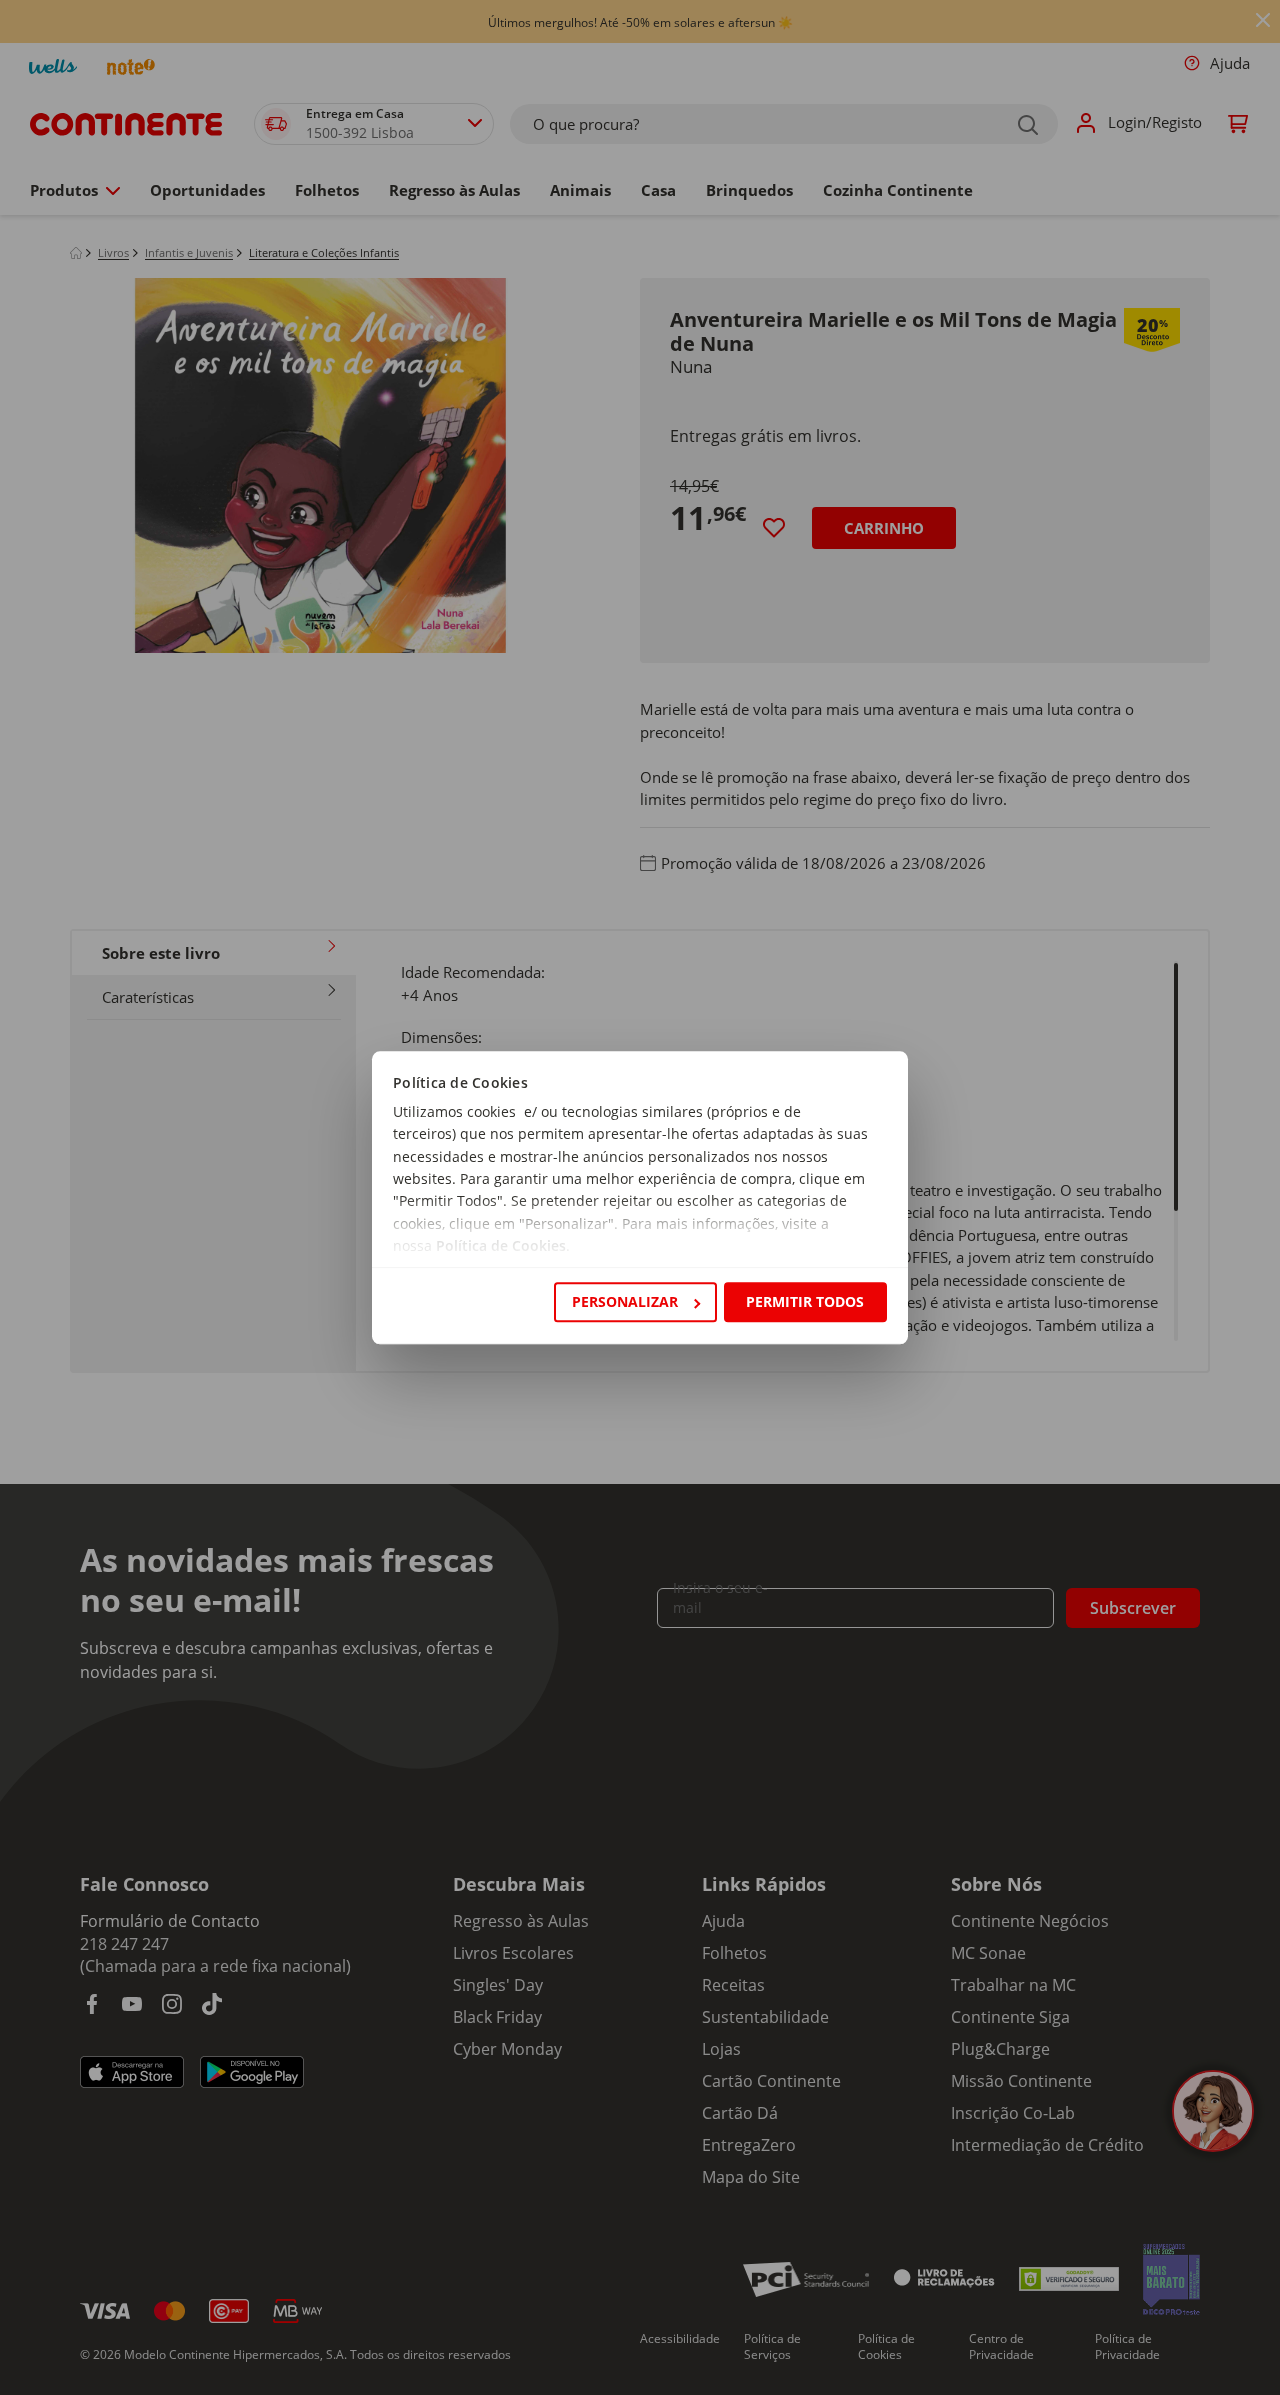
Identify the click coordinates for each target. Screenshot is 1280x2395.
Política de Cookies (501, 1246)
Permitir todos (805, 1301)
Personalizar (625, 1301)
